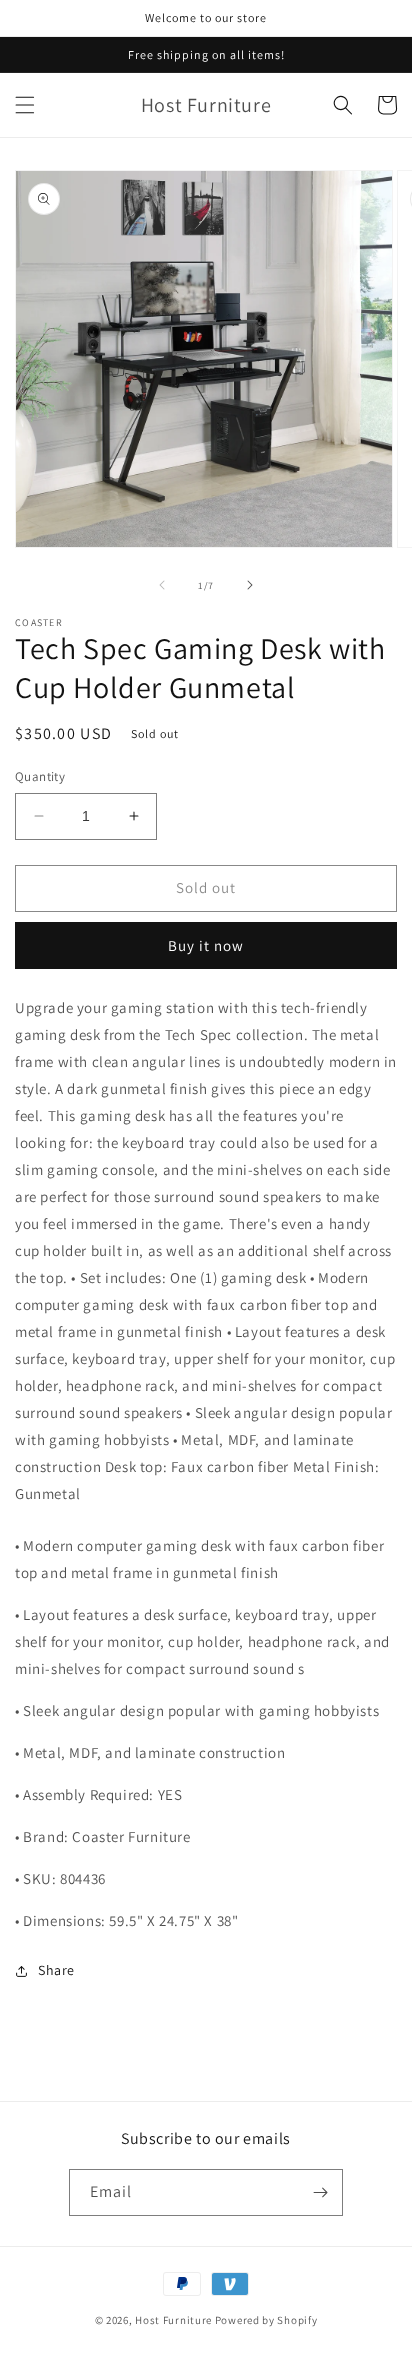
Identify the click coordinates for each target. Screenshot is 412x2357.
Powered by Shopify (266, 2320)
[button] (25, 105)
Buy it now (206, 945)
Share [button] (56, 1970)
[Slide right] (250, 585)
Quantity (40, 776)
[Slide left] (162, 585)
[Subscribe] (320, 2192)
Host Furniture (173, 2320)
